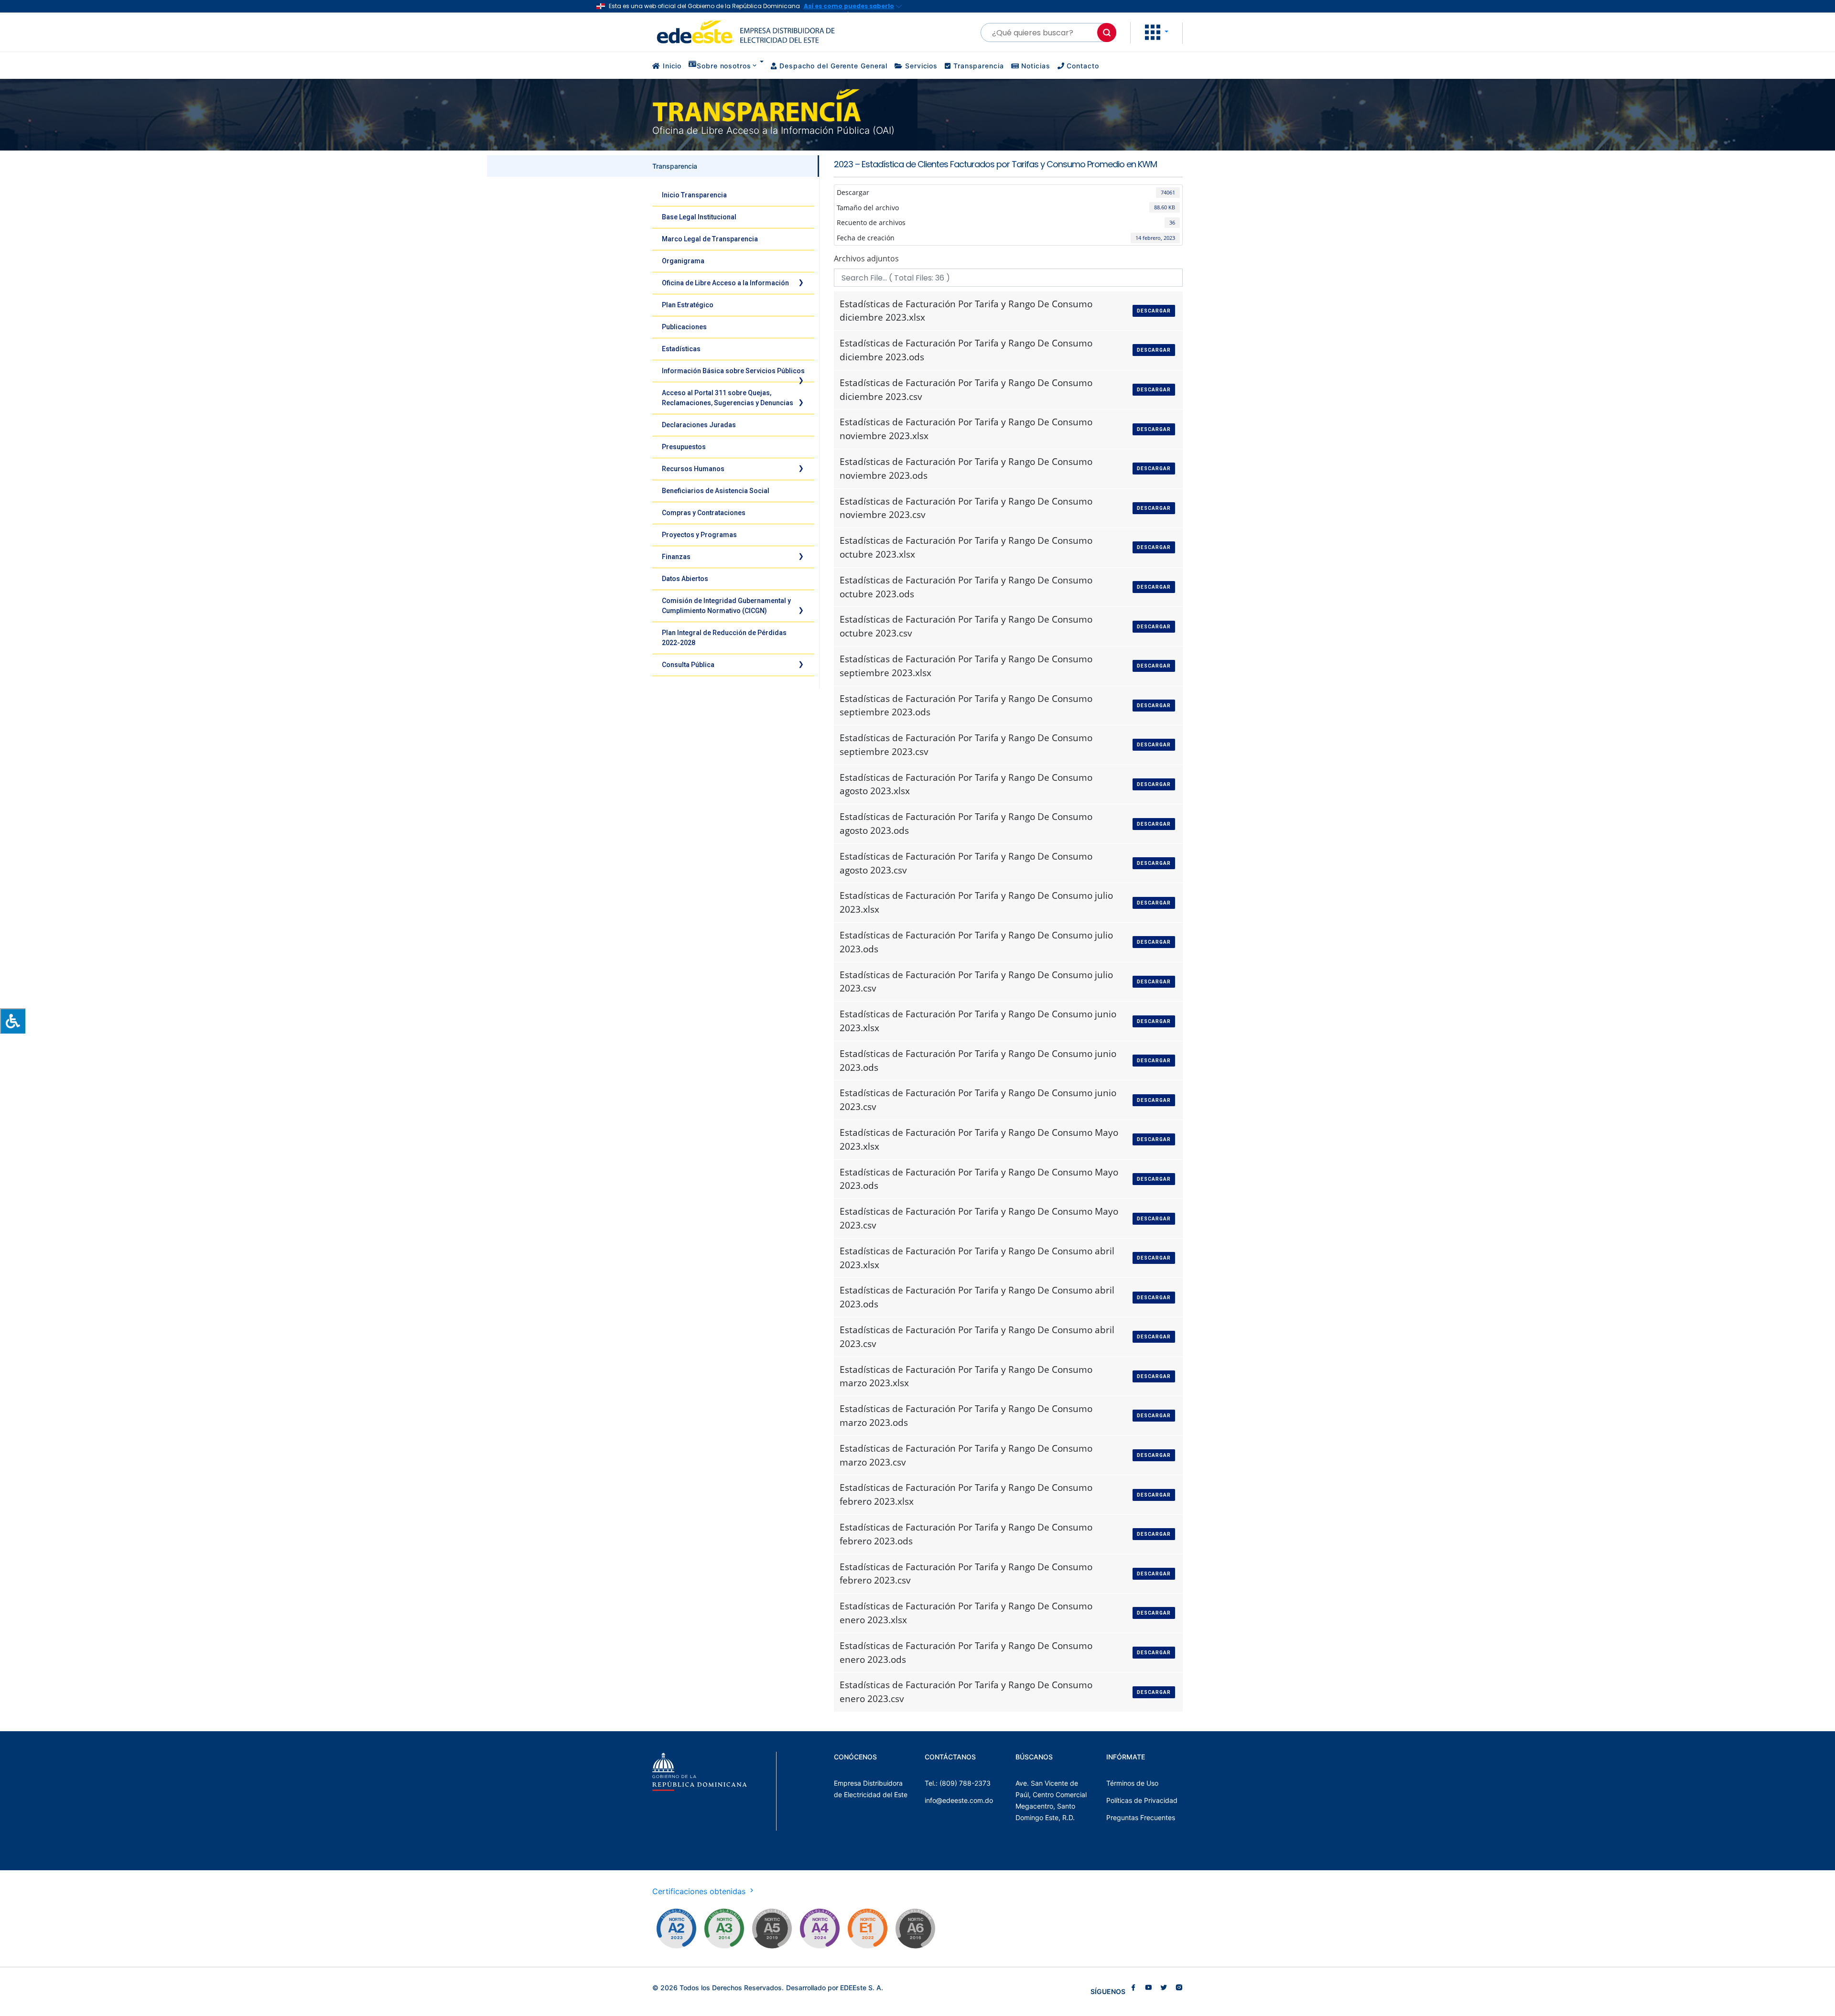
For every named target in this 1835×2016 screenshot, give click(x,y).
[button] (1157, 32)
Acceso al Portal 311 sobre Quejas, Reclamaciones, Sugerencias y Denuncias (728, 398)
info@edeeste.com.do (959, 1800)
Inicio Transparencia (694, 195)
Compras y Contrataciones (704, 513)
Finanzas (676, 557)
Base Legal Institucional (699, 217)
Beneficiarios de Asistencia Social (716, 491)
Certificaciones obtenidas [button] (700, 1891)
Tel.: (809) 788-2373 (958, 1783)
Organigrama (683, 261)
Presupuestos (684, 447)
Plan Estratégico (688, 305)
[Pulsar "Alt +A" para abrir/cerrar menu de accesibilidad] (13, 1021)
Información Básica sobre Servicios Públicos (733, 371)
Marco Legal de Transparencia (710, 239)
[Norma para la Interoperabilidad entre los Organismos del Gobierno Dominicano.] (820, 1929)
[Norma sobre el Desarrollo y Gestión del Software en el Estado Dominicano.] (915, 1929)
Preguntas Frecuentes (1141, 1817)
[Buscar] (1107, 32)
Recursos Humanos (693, 469)
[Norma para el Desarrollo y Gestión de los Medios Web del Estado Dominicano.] (676, 1929)
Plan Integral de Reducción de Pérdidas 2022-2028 (724, 638)
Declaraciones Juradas (699, 425)
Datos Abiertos (685, 579)
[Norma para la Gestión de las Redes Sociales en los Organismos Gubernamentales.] (867, 1929)
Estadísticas (681, 349)
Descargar (1154, 311)
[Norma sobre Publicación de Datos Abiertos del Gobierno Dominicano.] (724, 1929)
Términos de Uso (1132, 1783)
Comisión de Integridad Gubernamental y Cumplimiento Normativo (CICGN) (726, 606)
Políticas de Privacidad (1142, 1800)
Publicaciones (684, 327)
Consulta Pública (688, 665)
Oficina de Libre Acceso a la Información (725, 283)
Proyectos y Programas (699, 535)
